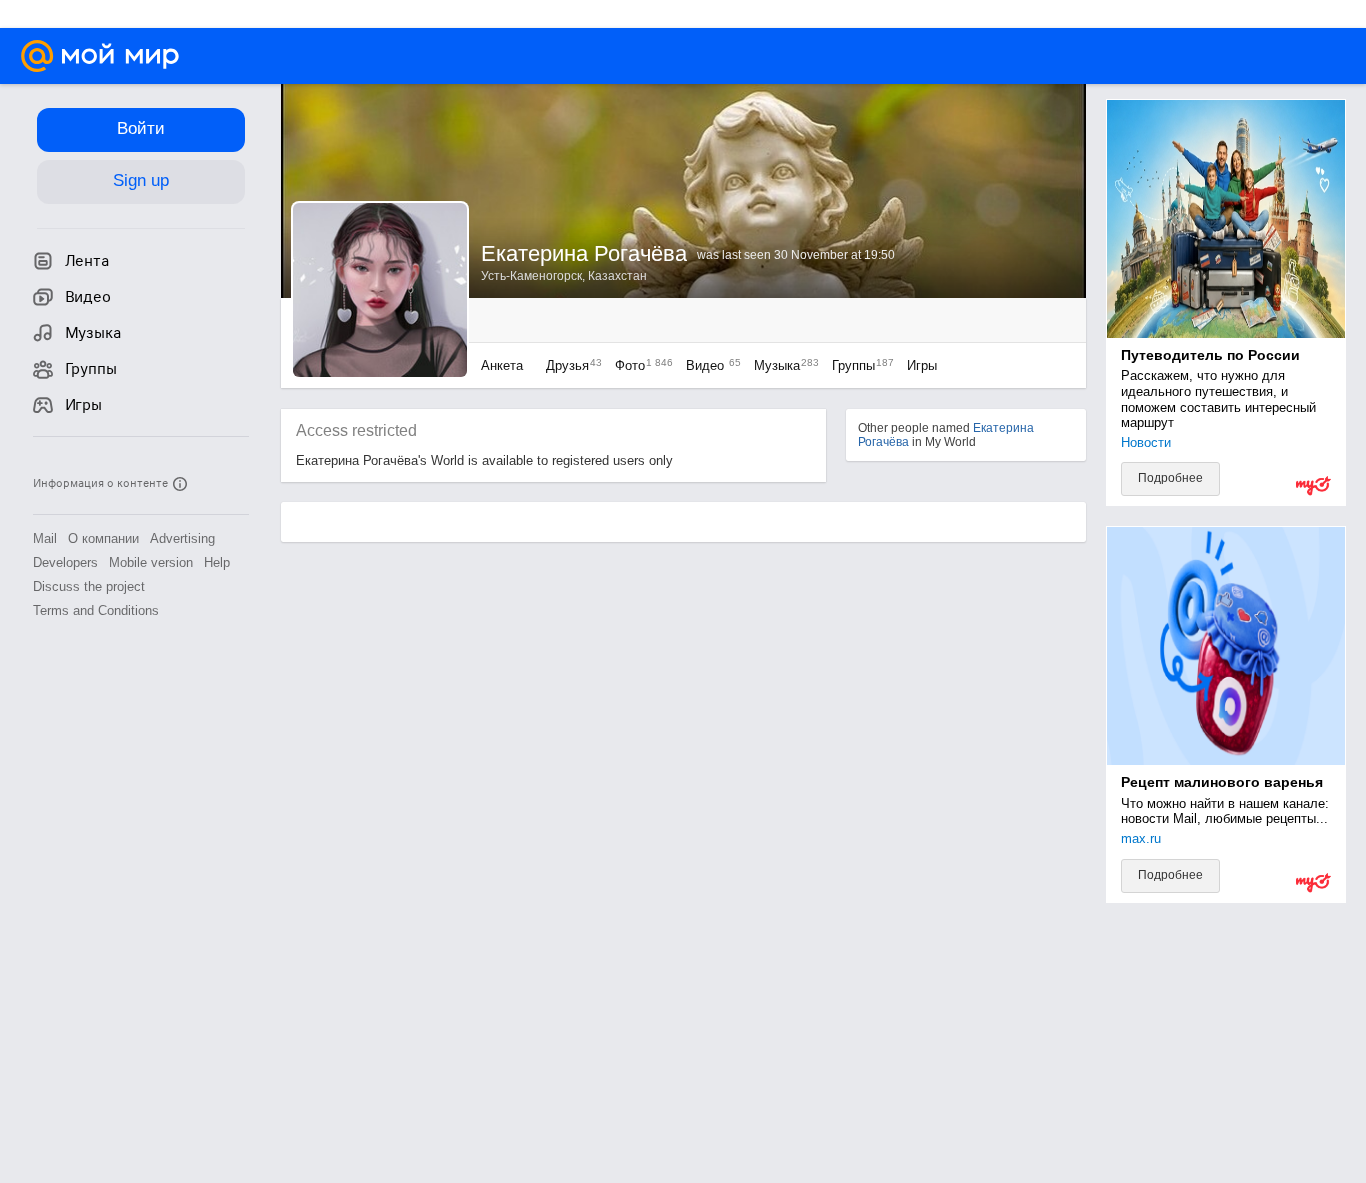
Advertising (182, 538)
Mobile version (151, 562)
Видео (710, 365)
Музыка (781, 365)
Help (217, 562)
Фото (639, 365)
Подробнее (1170, 478)
